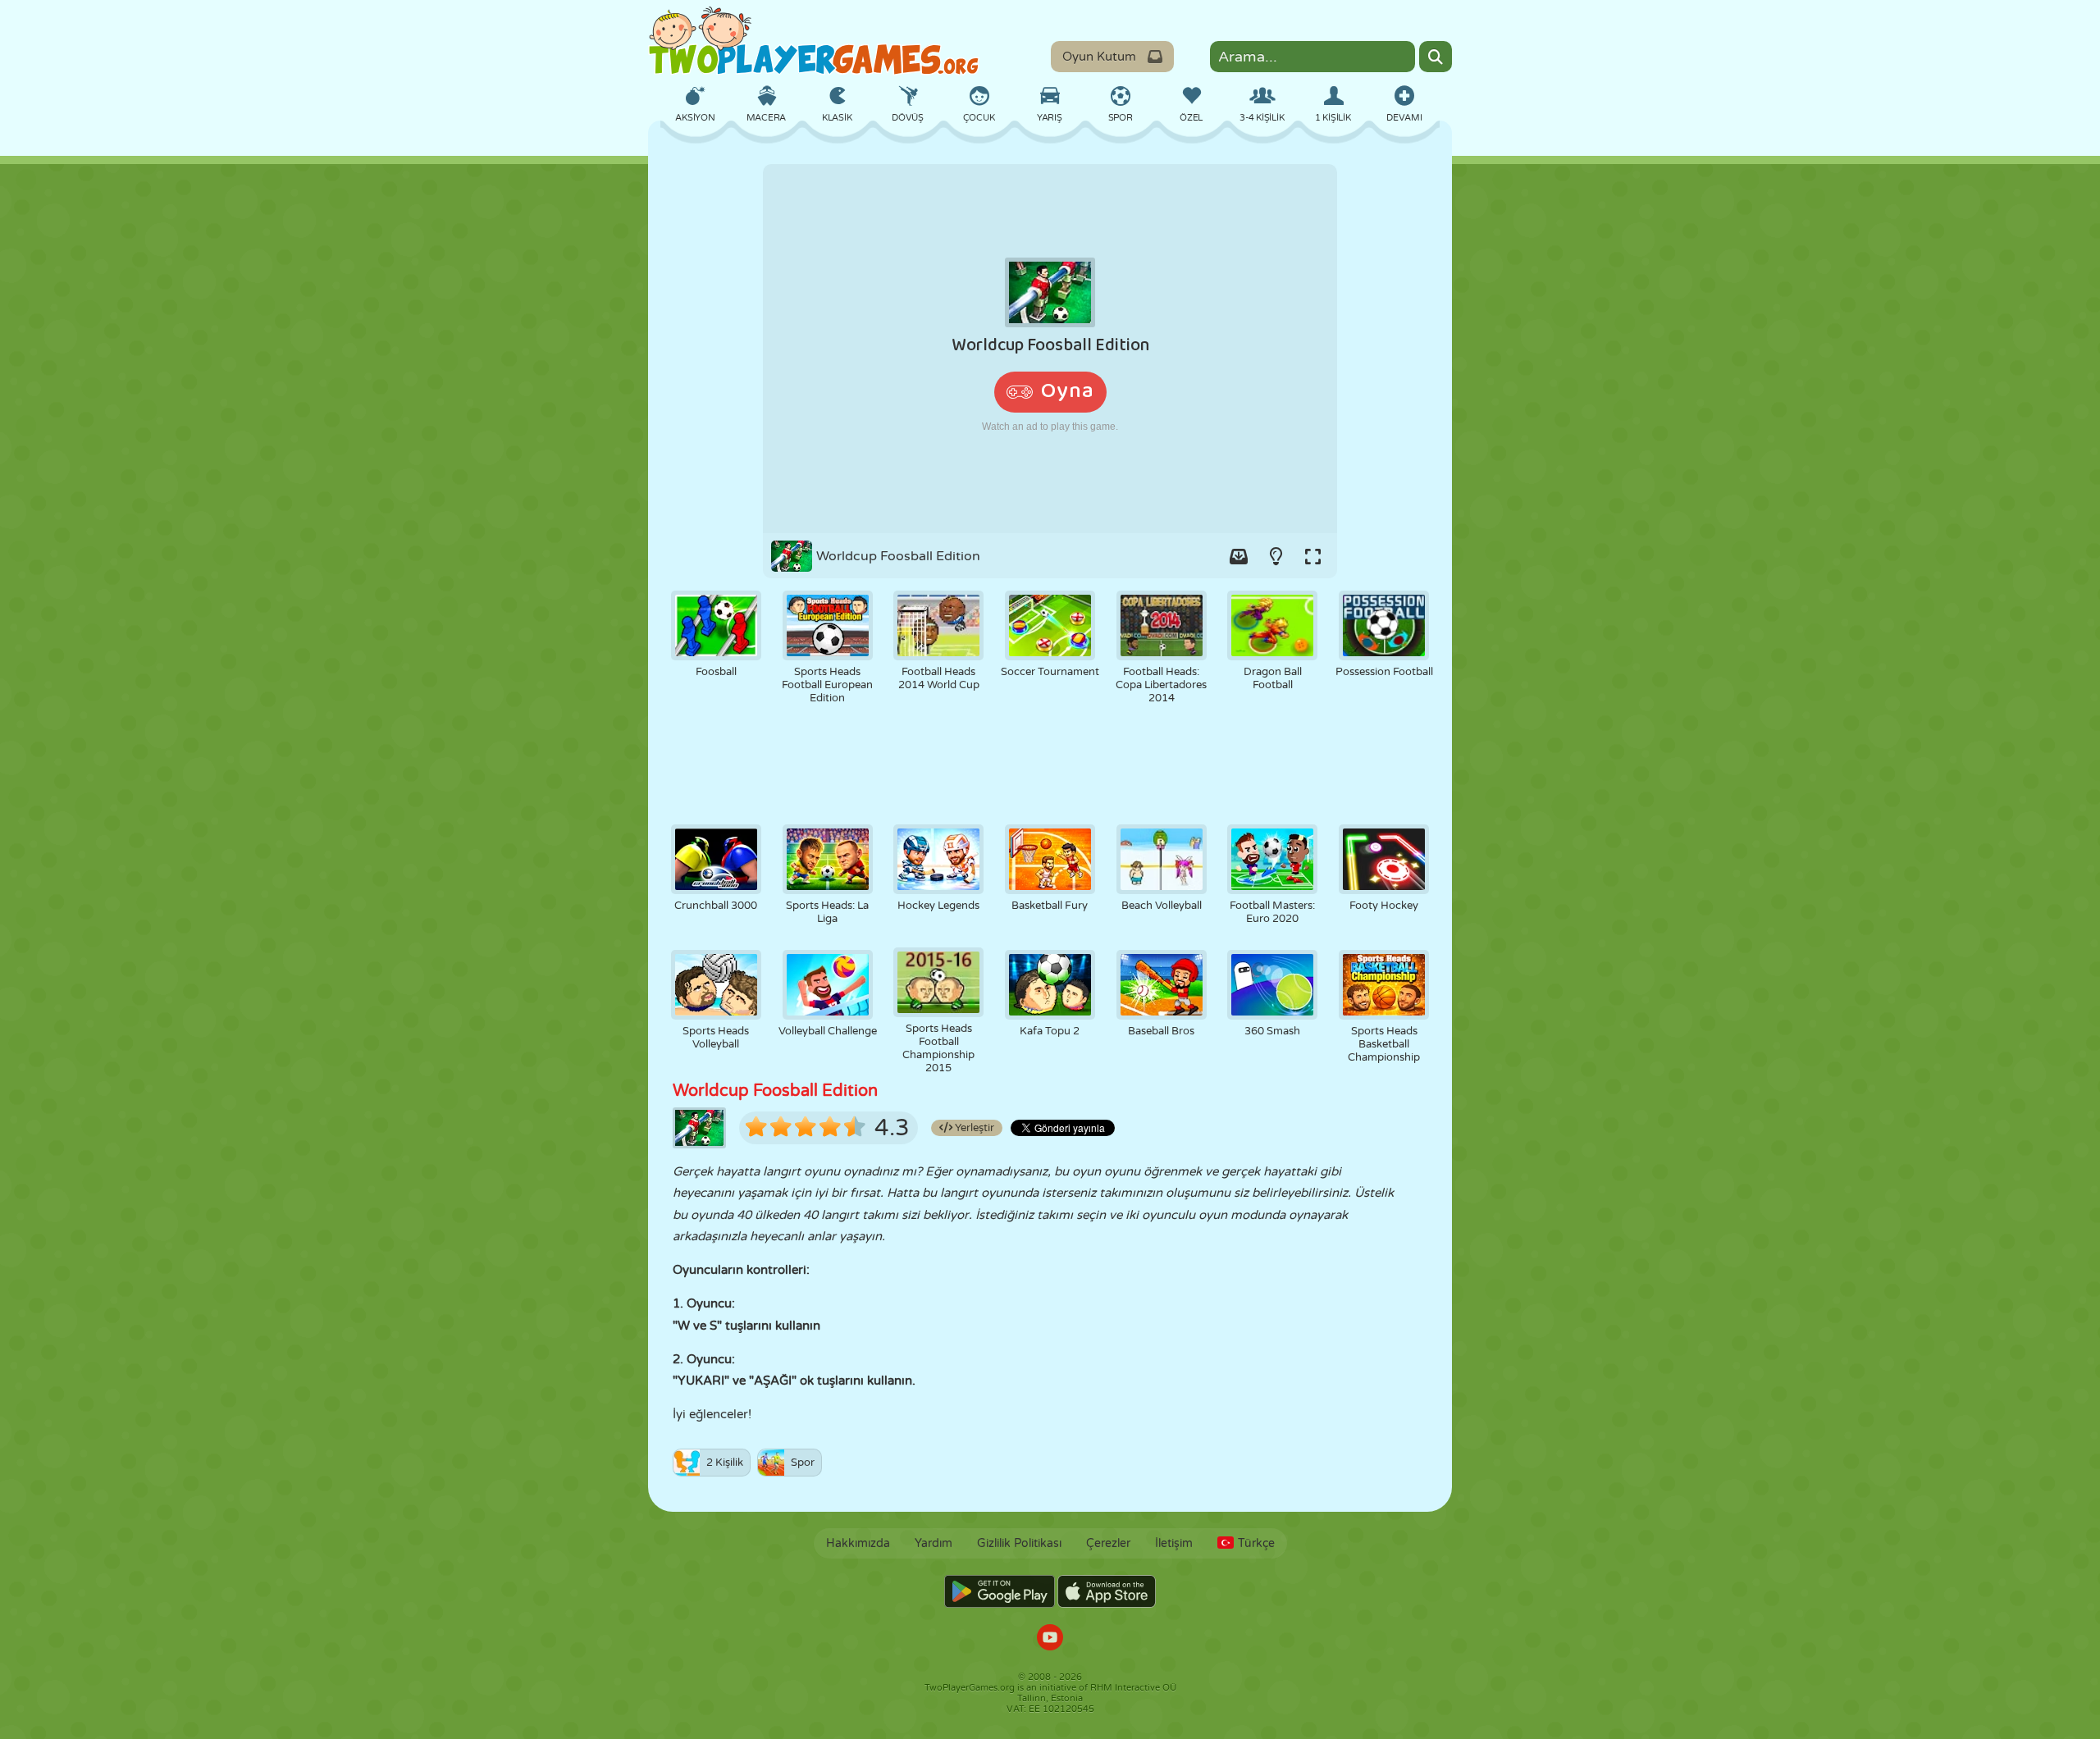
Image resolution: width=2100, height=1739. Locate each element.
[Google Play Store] (1000, 1591)
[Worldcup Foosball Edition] (1050, 349)
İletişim (1174, 1543)
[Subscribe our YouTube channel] (1050, 1639)
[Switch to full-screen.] (1312, 556)
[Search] (1436, 57)
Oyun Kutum (1099, 57)
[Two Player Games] (814, 41)
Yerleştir (973, 1128)
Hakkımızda (858, 1543)
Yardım (934, 1543)
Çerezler (1108, 1543)
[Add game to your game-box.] (1239, 556)
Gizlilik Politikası (1019, 1543)
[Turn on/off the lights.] (1276, 556)
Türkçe (1256, 1543)
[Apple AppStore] (1107, 1591)
